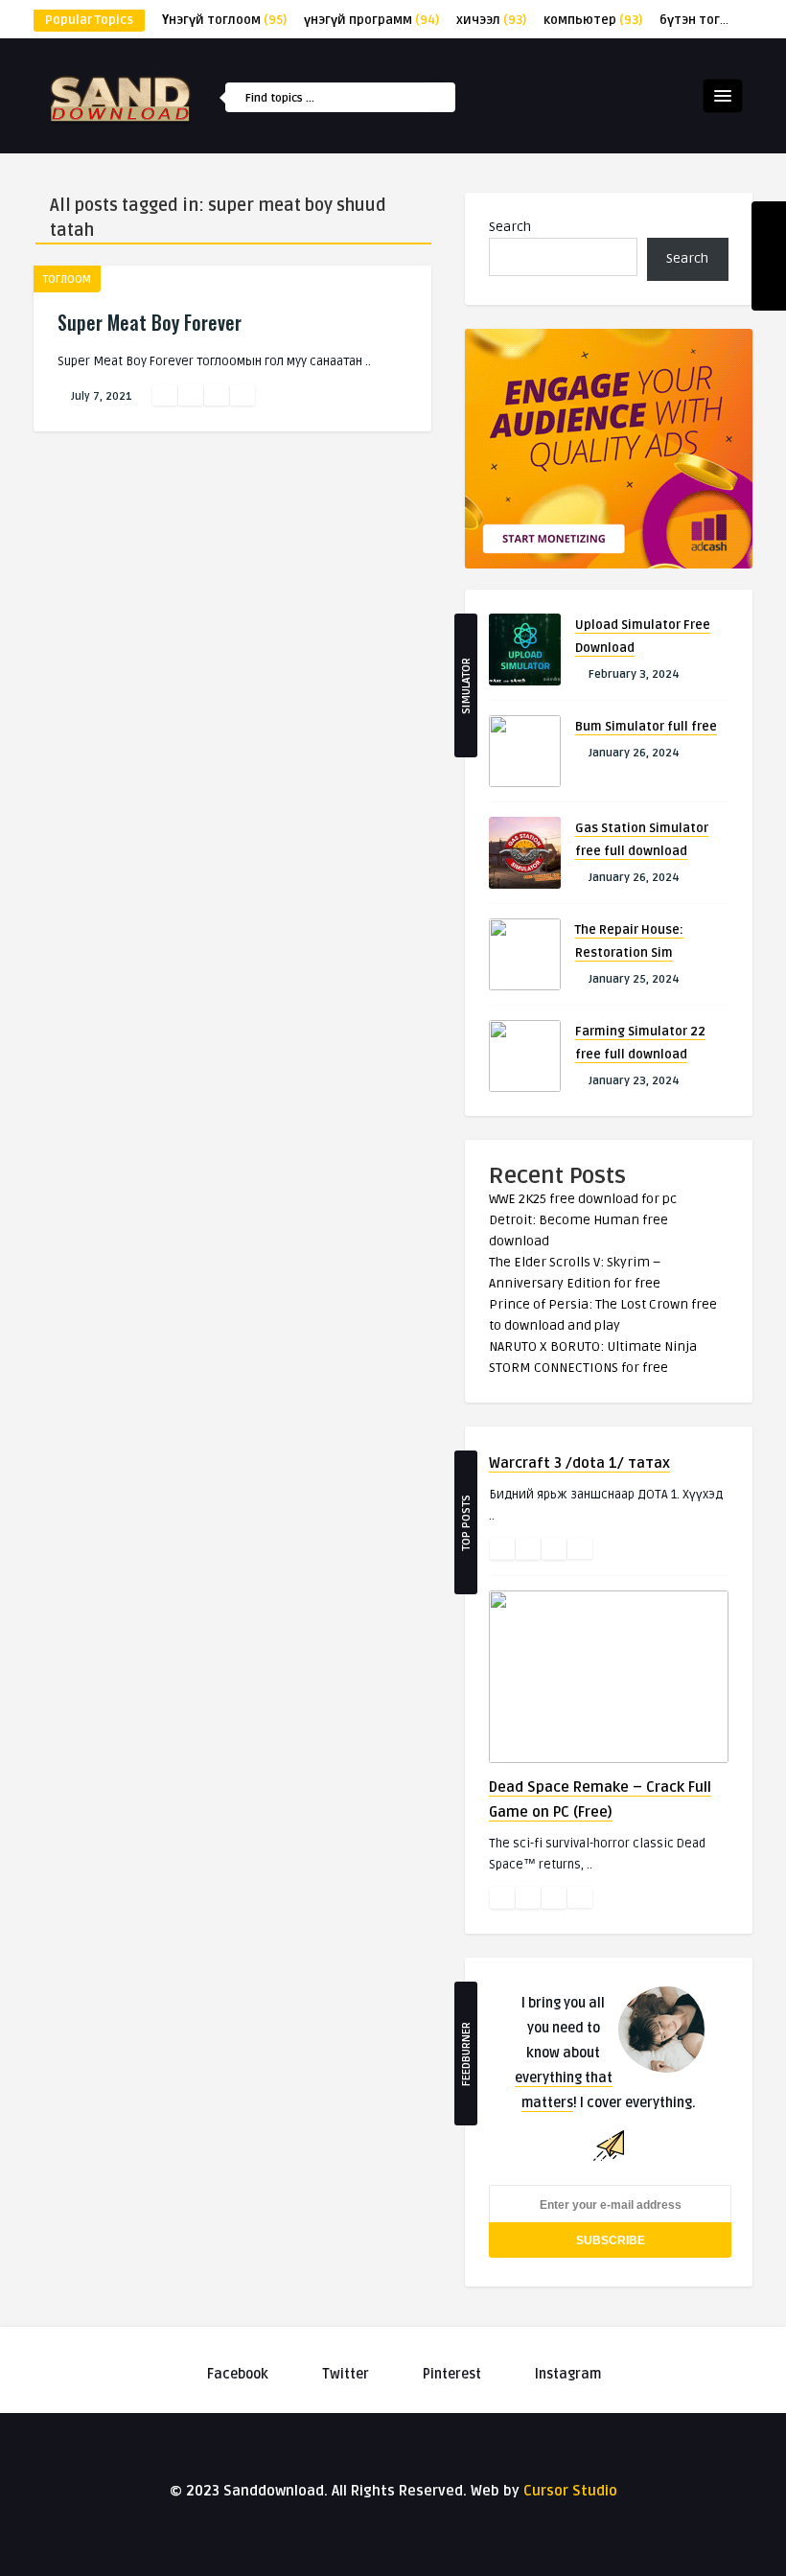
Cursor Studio (570, 2491)
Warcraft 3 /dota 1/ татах (579, 1463)
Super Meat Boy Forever (150, 322)
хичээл (491, 20)
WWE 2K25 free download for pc (583, 1199)
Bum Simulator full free (646, 727)
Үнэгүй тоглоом (224, 20)
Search (510, 227)
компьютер (593, 20)
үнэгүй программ (371, 20)
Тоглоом (67, 279)
